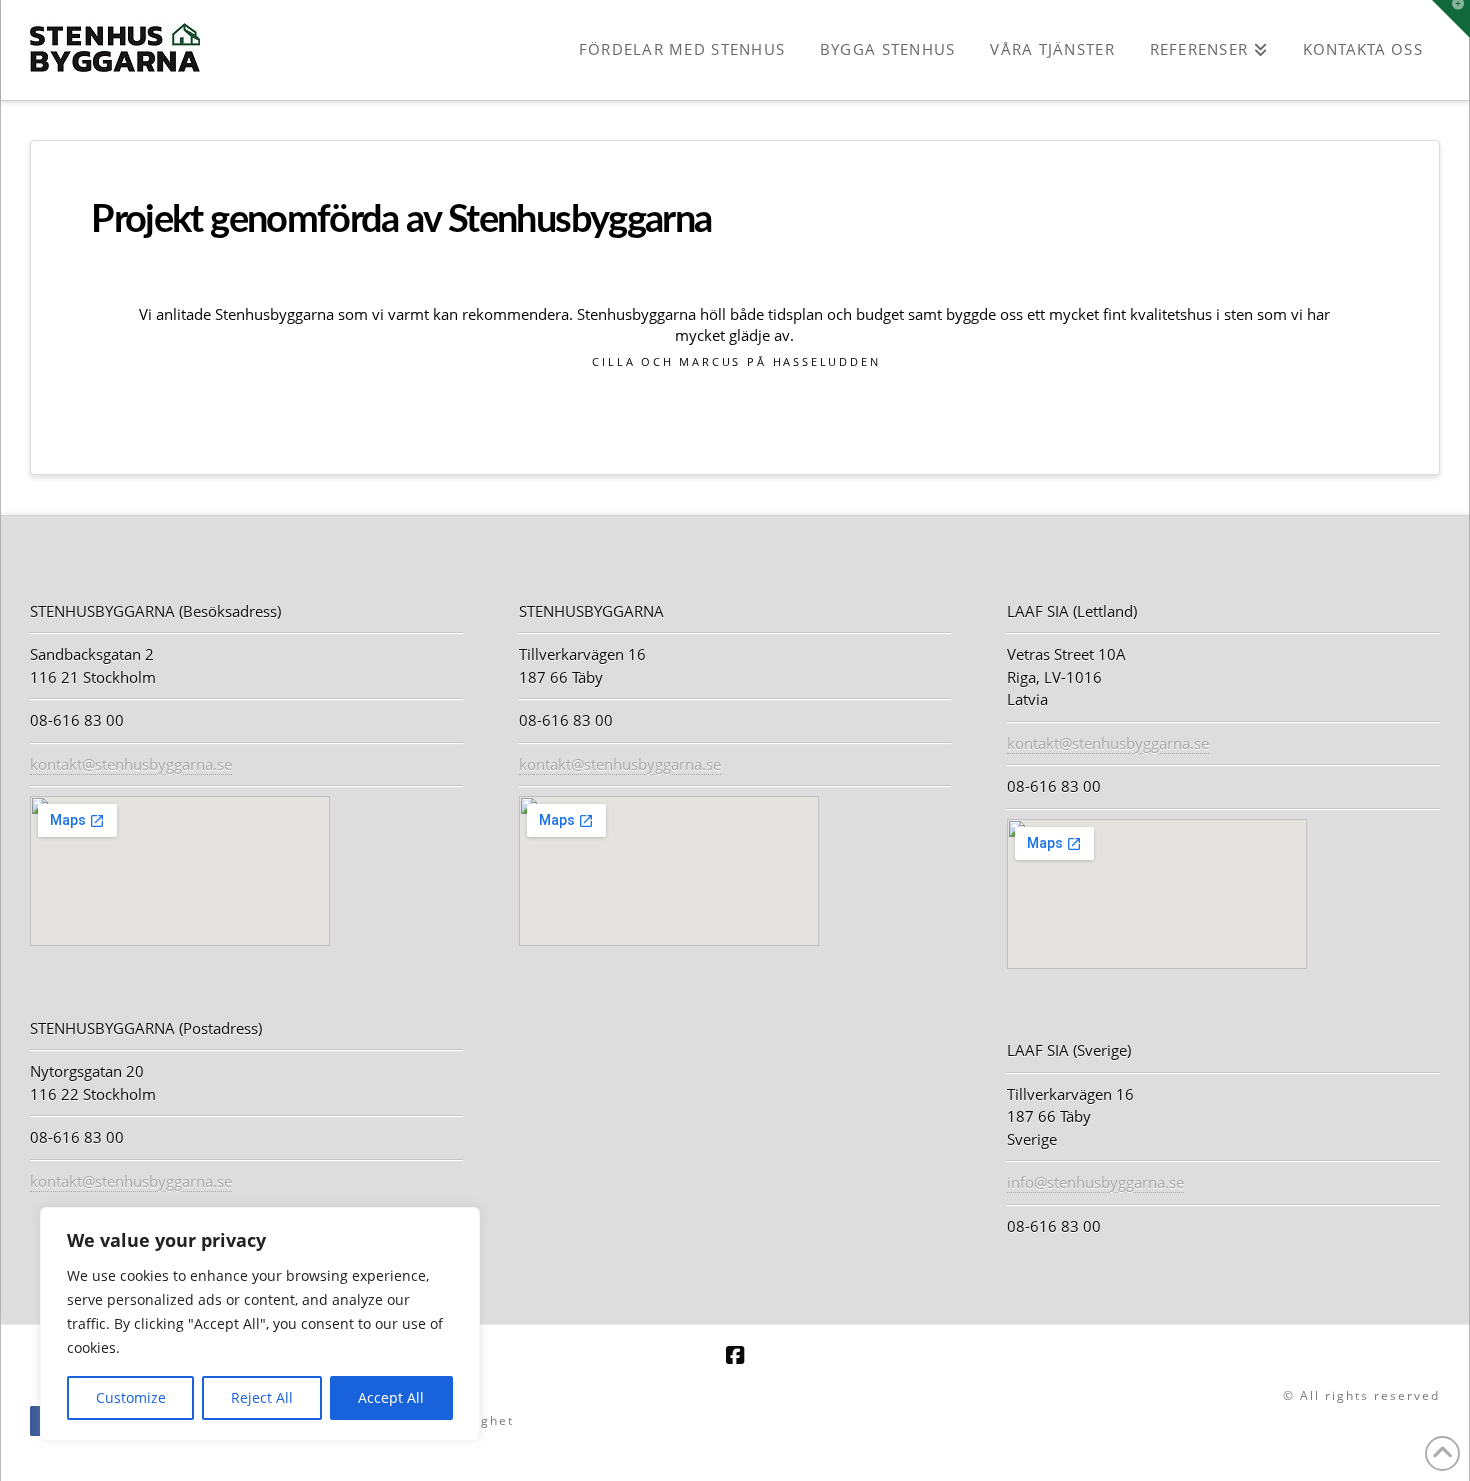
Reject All (262, 1397)
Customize (131, 1397)
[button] (1451, 19)
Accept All (391, 1397)
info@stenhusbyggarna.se (1095, 1182)
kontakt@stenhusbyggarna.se (131, 764)
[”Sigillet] (594, 1419)
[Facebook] (735, 1355)
